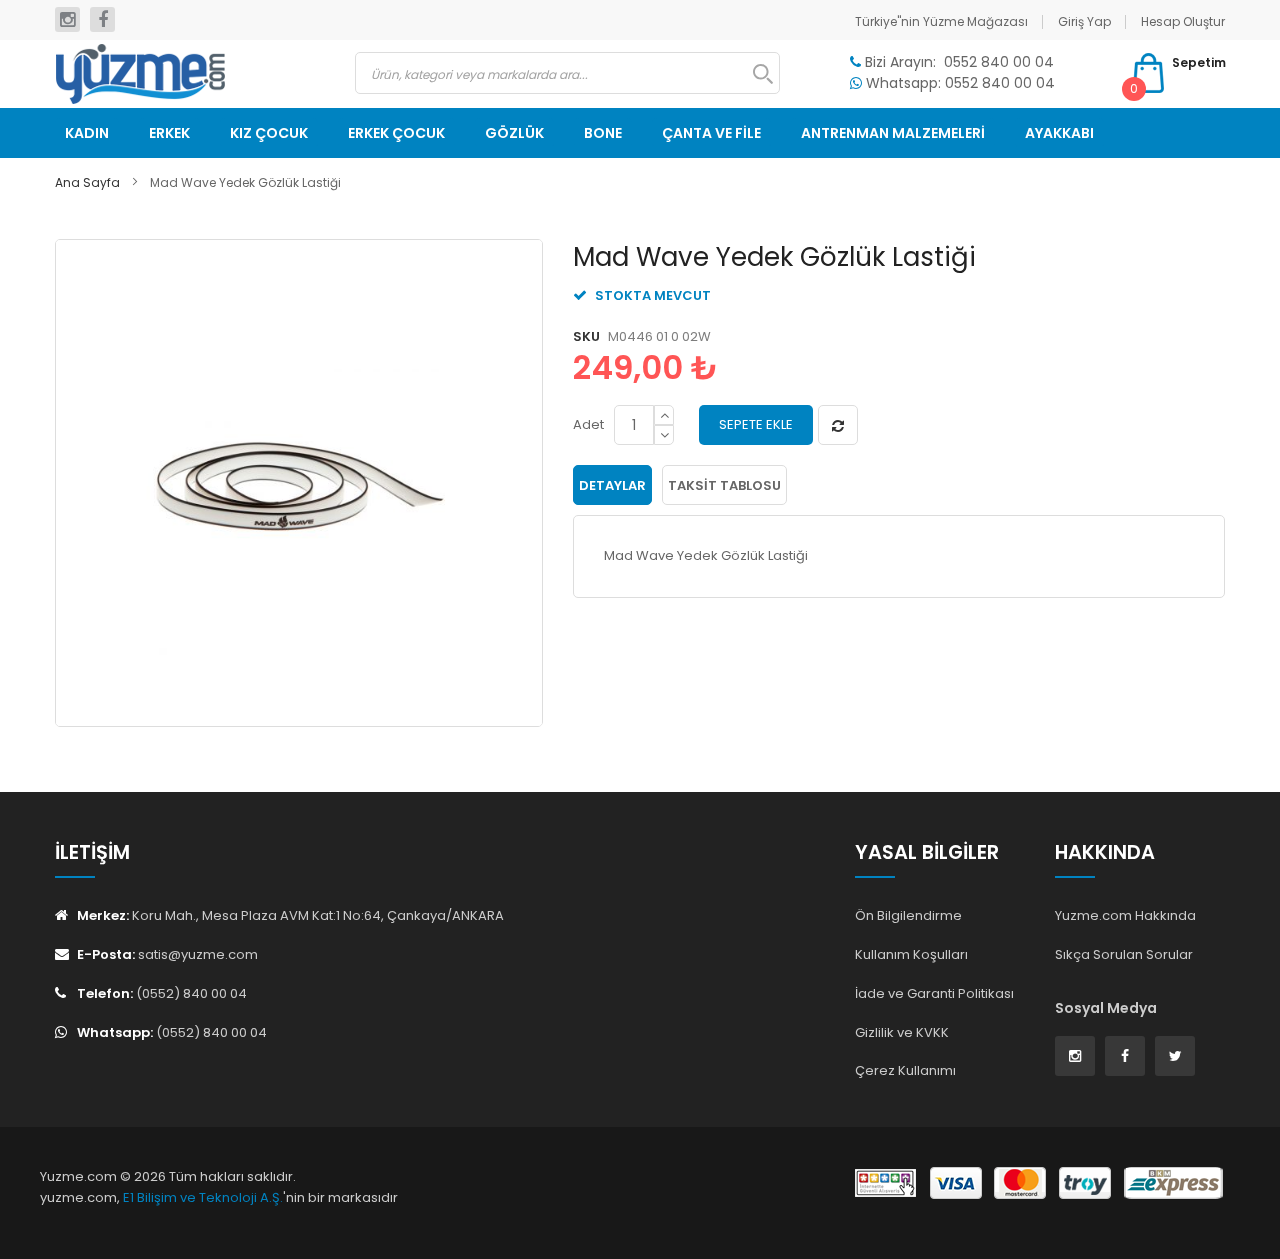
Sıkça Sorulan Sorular (1124, 954)
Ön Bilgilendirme (908, 915)
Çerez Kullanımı (905, 1070)
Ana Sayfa (87, 182)
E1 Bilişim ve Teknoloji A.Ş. (203, 1197)
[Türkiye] (190, 74)
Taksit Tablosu (724, 485)
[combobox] (567, 73)
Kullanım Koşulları (911, 954)
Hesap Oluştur (1183, 21)
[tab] (612, 485)
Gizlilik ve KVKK (902, 1032)
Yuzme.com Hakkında (1125, 915)
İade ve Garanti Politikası (934, 993)
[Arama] (753, 74)
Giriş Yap (1084, 21)
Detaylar (612, 485)
